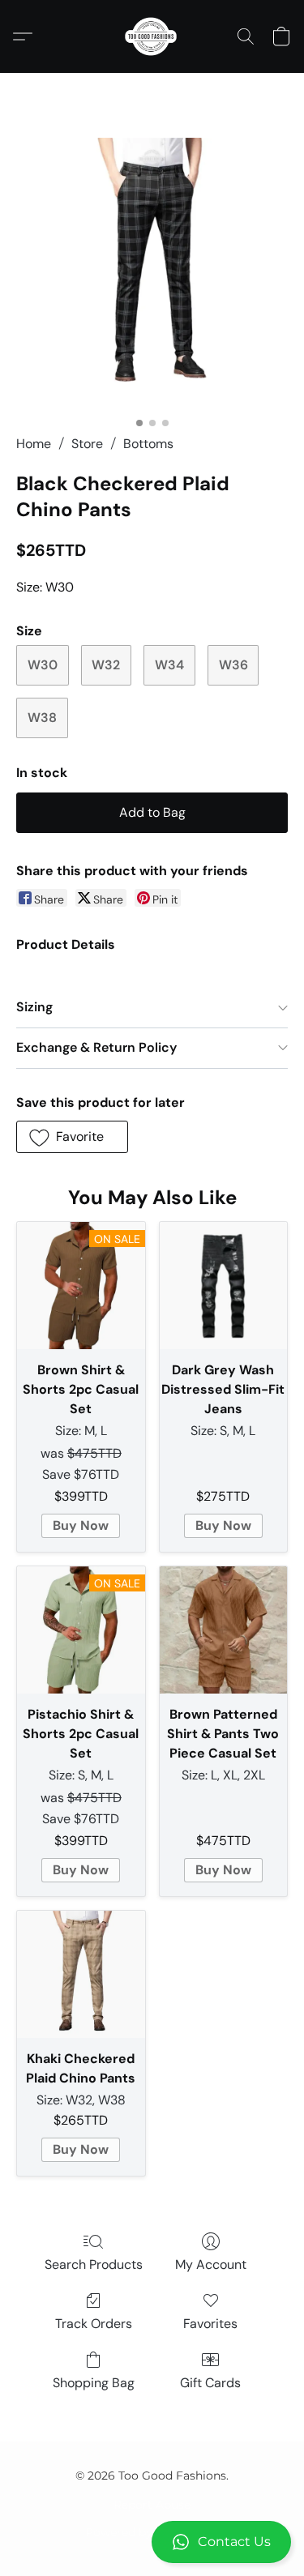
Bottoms (148, 444)
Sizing (34, 1007)
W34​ (169, 665)
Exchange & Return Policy (96, 1047)
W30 (43, 665)
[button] (152, 2542)
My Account (211, 2264)
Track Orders (94, 2324)
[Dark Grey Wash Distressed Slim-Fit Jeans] (224, 1286)
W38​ (42, 718)
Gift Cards (210, 2383)
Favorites (210, 2324)
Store (87, 444)
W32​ (106, 665)
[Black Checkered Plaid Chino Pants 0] (152, 273)
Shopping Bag (94, 2383)
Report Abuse (152, 2505)
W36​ (233, 665)
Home (34, 444)
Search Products (94, 2264)
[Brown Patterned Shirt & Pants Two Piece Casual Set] (224, 1630)
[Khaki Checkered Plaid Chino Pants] (81, 1975)
